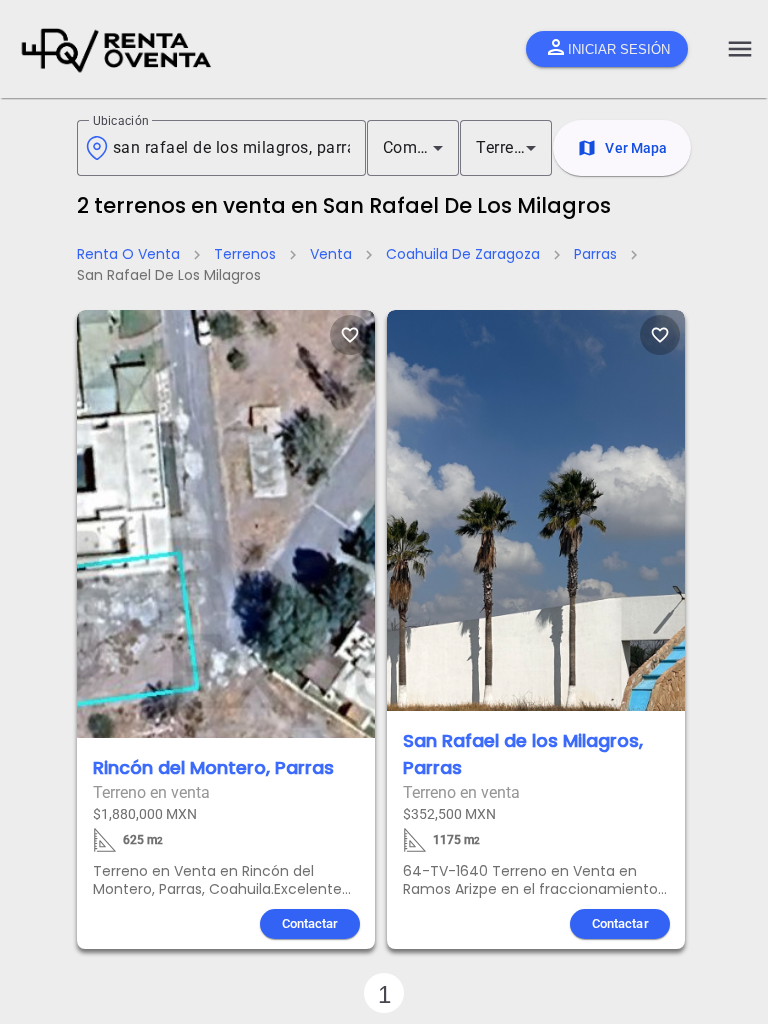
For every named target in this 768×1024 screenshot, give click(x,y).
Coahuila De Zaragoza (463, 254)
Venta (331, 254)
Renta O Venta (128, 254)
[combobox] (231, 148)
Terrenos (245, 254)
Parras (595, 254)
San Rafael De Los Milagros (169, 275)
